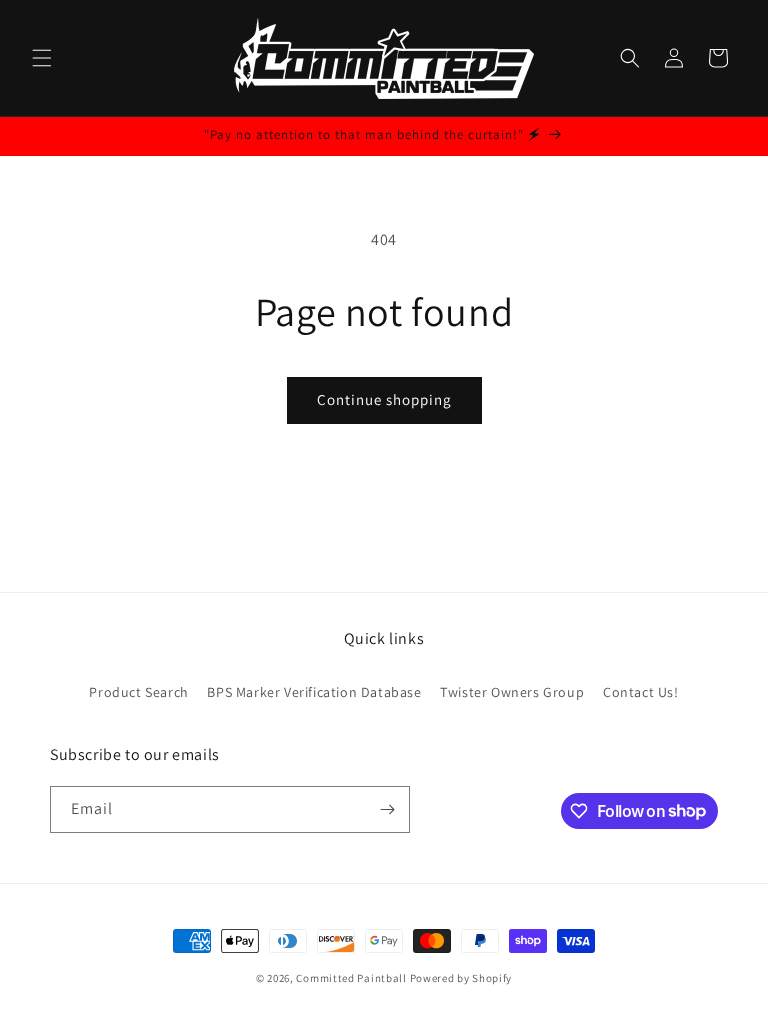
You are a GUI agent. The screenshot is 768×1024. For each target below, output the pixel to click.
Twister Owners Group (512, 692)
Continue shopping (384, 399)
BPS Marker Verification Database (314, 692)
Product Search (138, 692)
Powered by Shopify (461, 978)
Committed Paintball (351, 978)
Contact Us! (641, 692)
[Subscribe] (387, 809)
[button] (42, 58)
